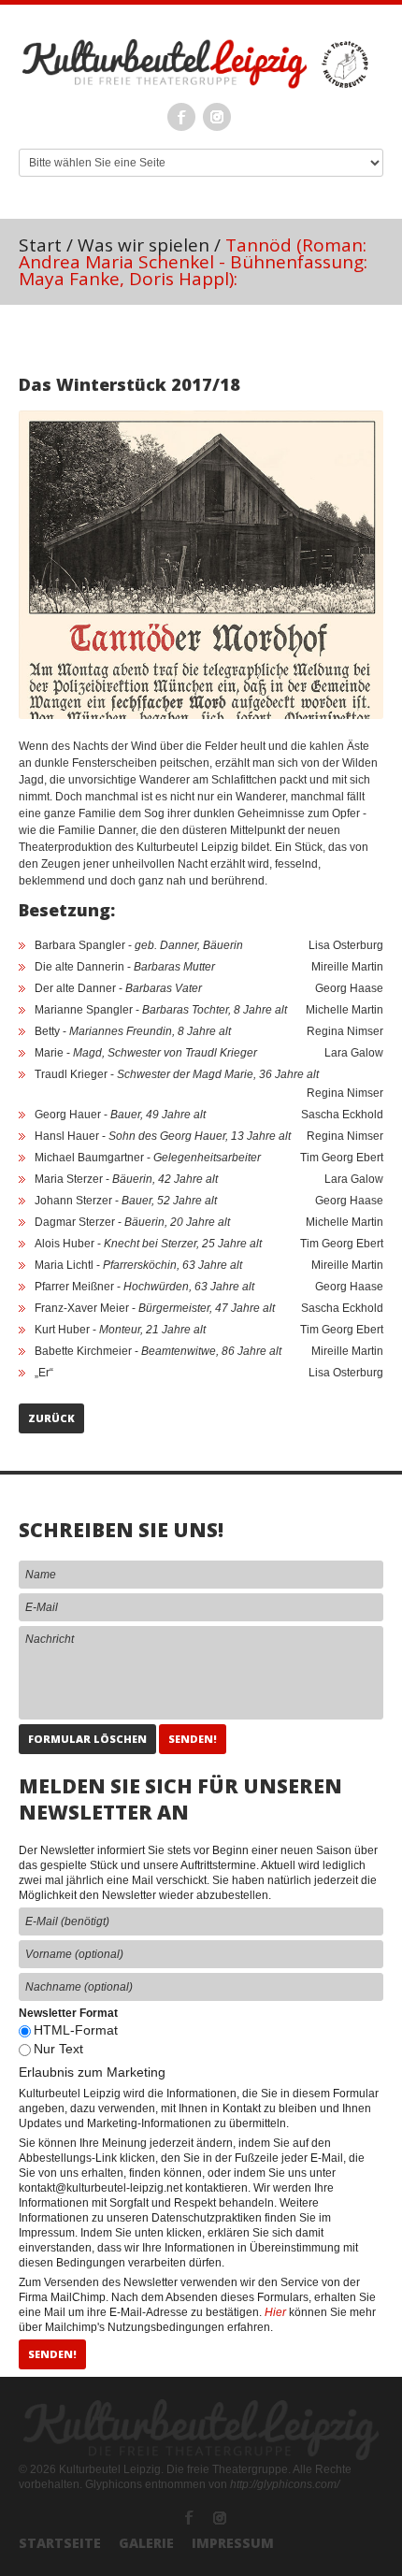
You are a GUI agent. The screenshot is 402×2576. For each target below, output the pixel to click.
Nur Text (58, 2049)
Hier (275, 2312)
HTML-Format (76, 2030)
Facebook (181, 117)
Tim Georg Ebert (342, 1158)
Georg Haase (349, 988)
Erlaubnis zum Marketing (92, 2072)
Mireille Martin (347, 967)
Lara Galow (354, 1053)
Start (40, 245)
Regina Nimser (345, 1031)
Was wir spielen (144, 245)
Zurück (51, 1418)
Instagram (217, 117)
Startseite (60, 2543)
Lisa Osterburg (346, 945)
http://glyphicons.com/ (285, 2484)
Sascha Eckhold (342, 1115)
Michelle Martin (345, 1010)
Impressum (233, 2543)
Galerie (146, 2543)
